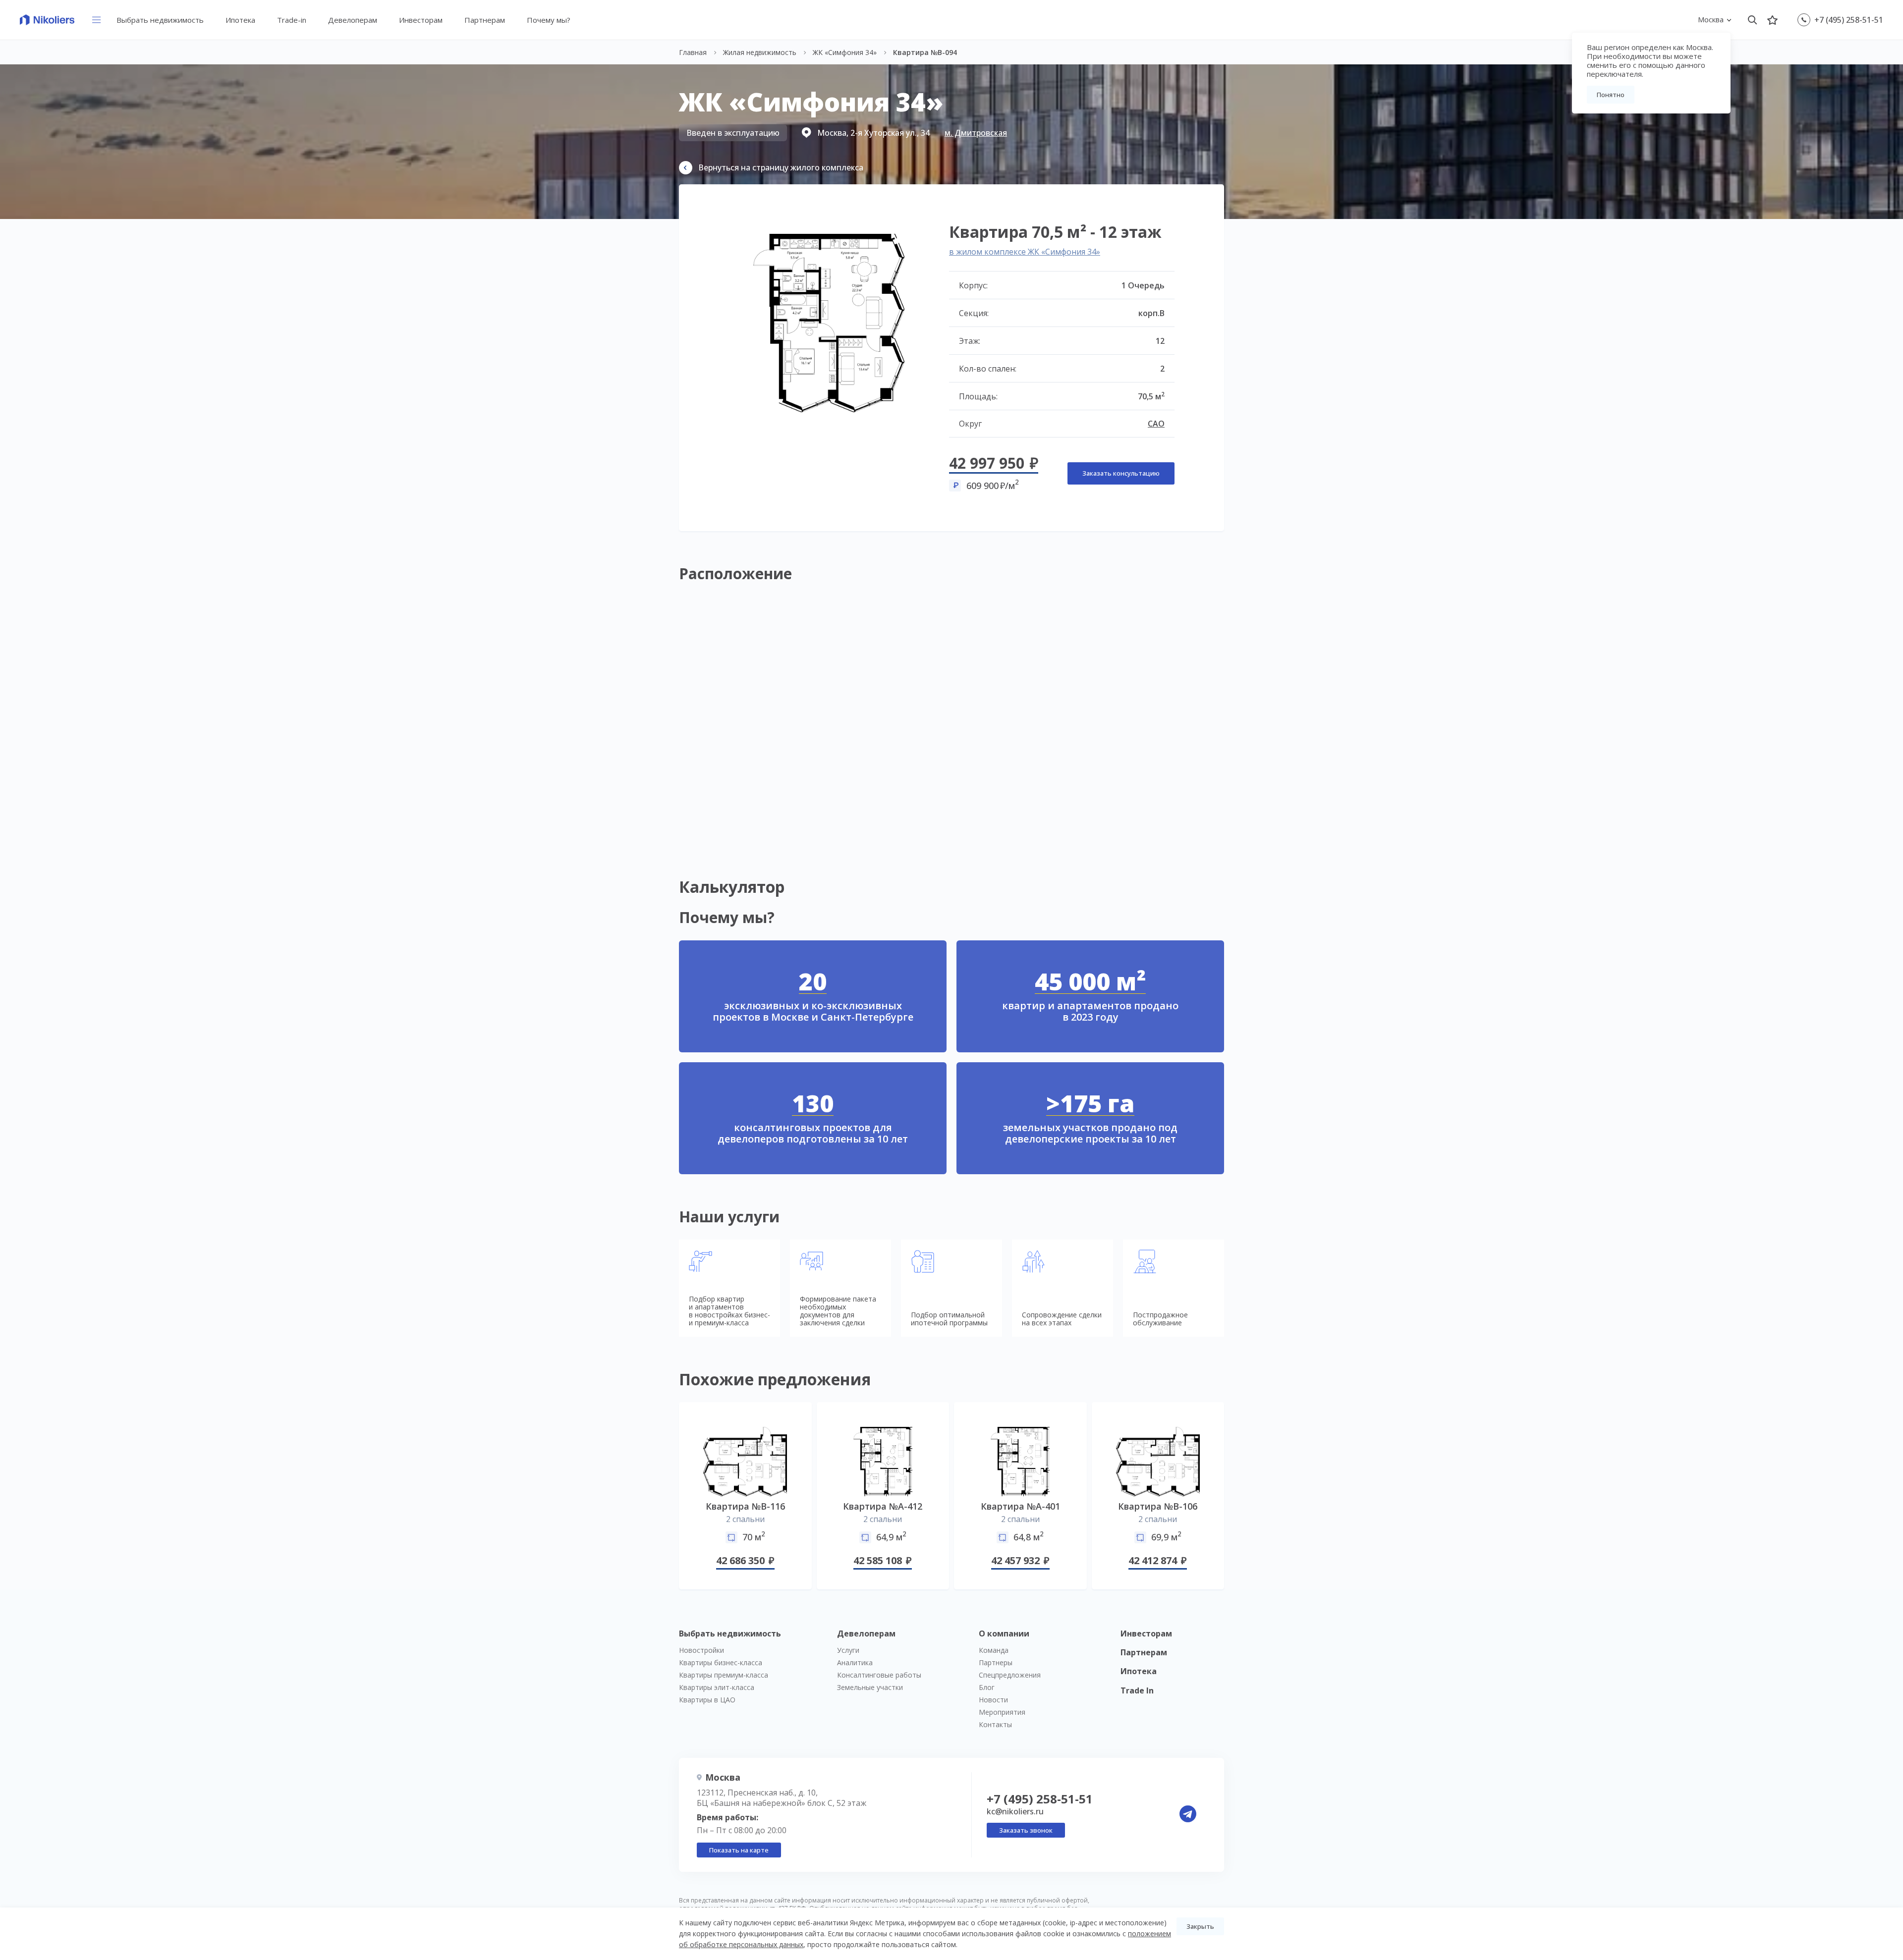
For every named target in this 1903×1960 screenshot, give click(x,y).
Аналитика (855, 1662)
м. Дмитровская (976, 133)
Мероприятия (1002, 1712)
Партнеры (996, 1662)
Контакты (995, 1724)
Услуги (848, 1650)
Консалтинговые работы (879, 1675)
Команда (994, 1650)
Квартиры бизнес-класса (721, 1662)
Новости (993, 1700)
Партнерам (485, 20)
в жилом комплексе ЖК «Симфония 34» (1025, 252)
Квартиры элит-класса (717, 1687)
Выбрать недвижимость (160, 20)
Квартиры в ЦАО (707, 1700)
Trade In (1137, 1690)
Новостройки (701, 1650)
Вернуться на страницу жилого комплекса (781, 167)
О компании (1004, 1633)
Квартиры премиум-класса (724, 1675)
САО (1156, 424)
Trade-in (292, 20)
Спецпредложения (1010, 1675)
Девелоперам (353, 20)
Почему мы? (549, 20)
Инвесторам (421, 20)
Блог (987, 1687)
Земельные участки (870, 1687)
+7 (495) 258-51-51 (1849, 20)
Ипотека (240, 20)
